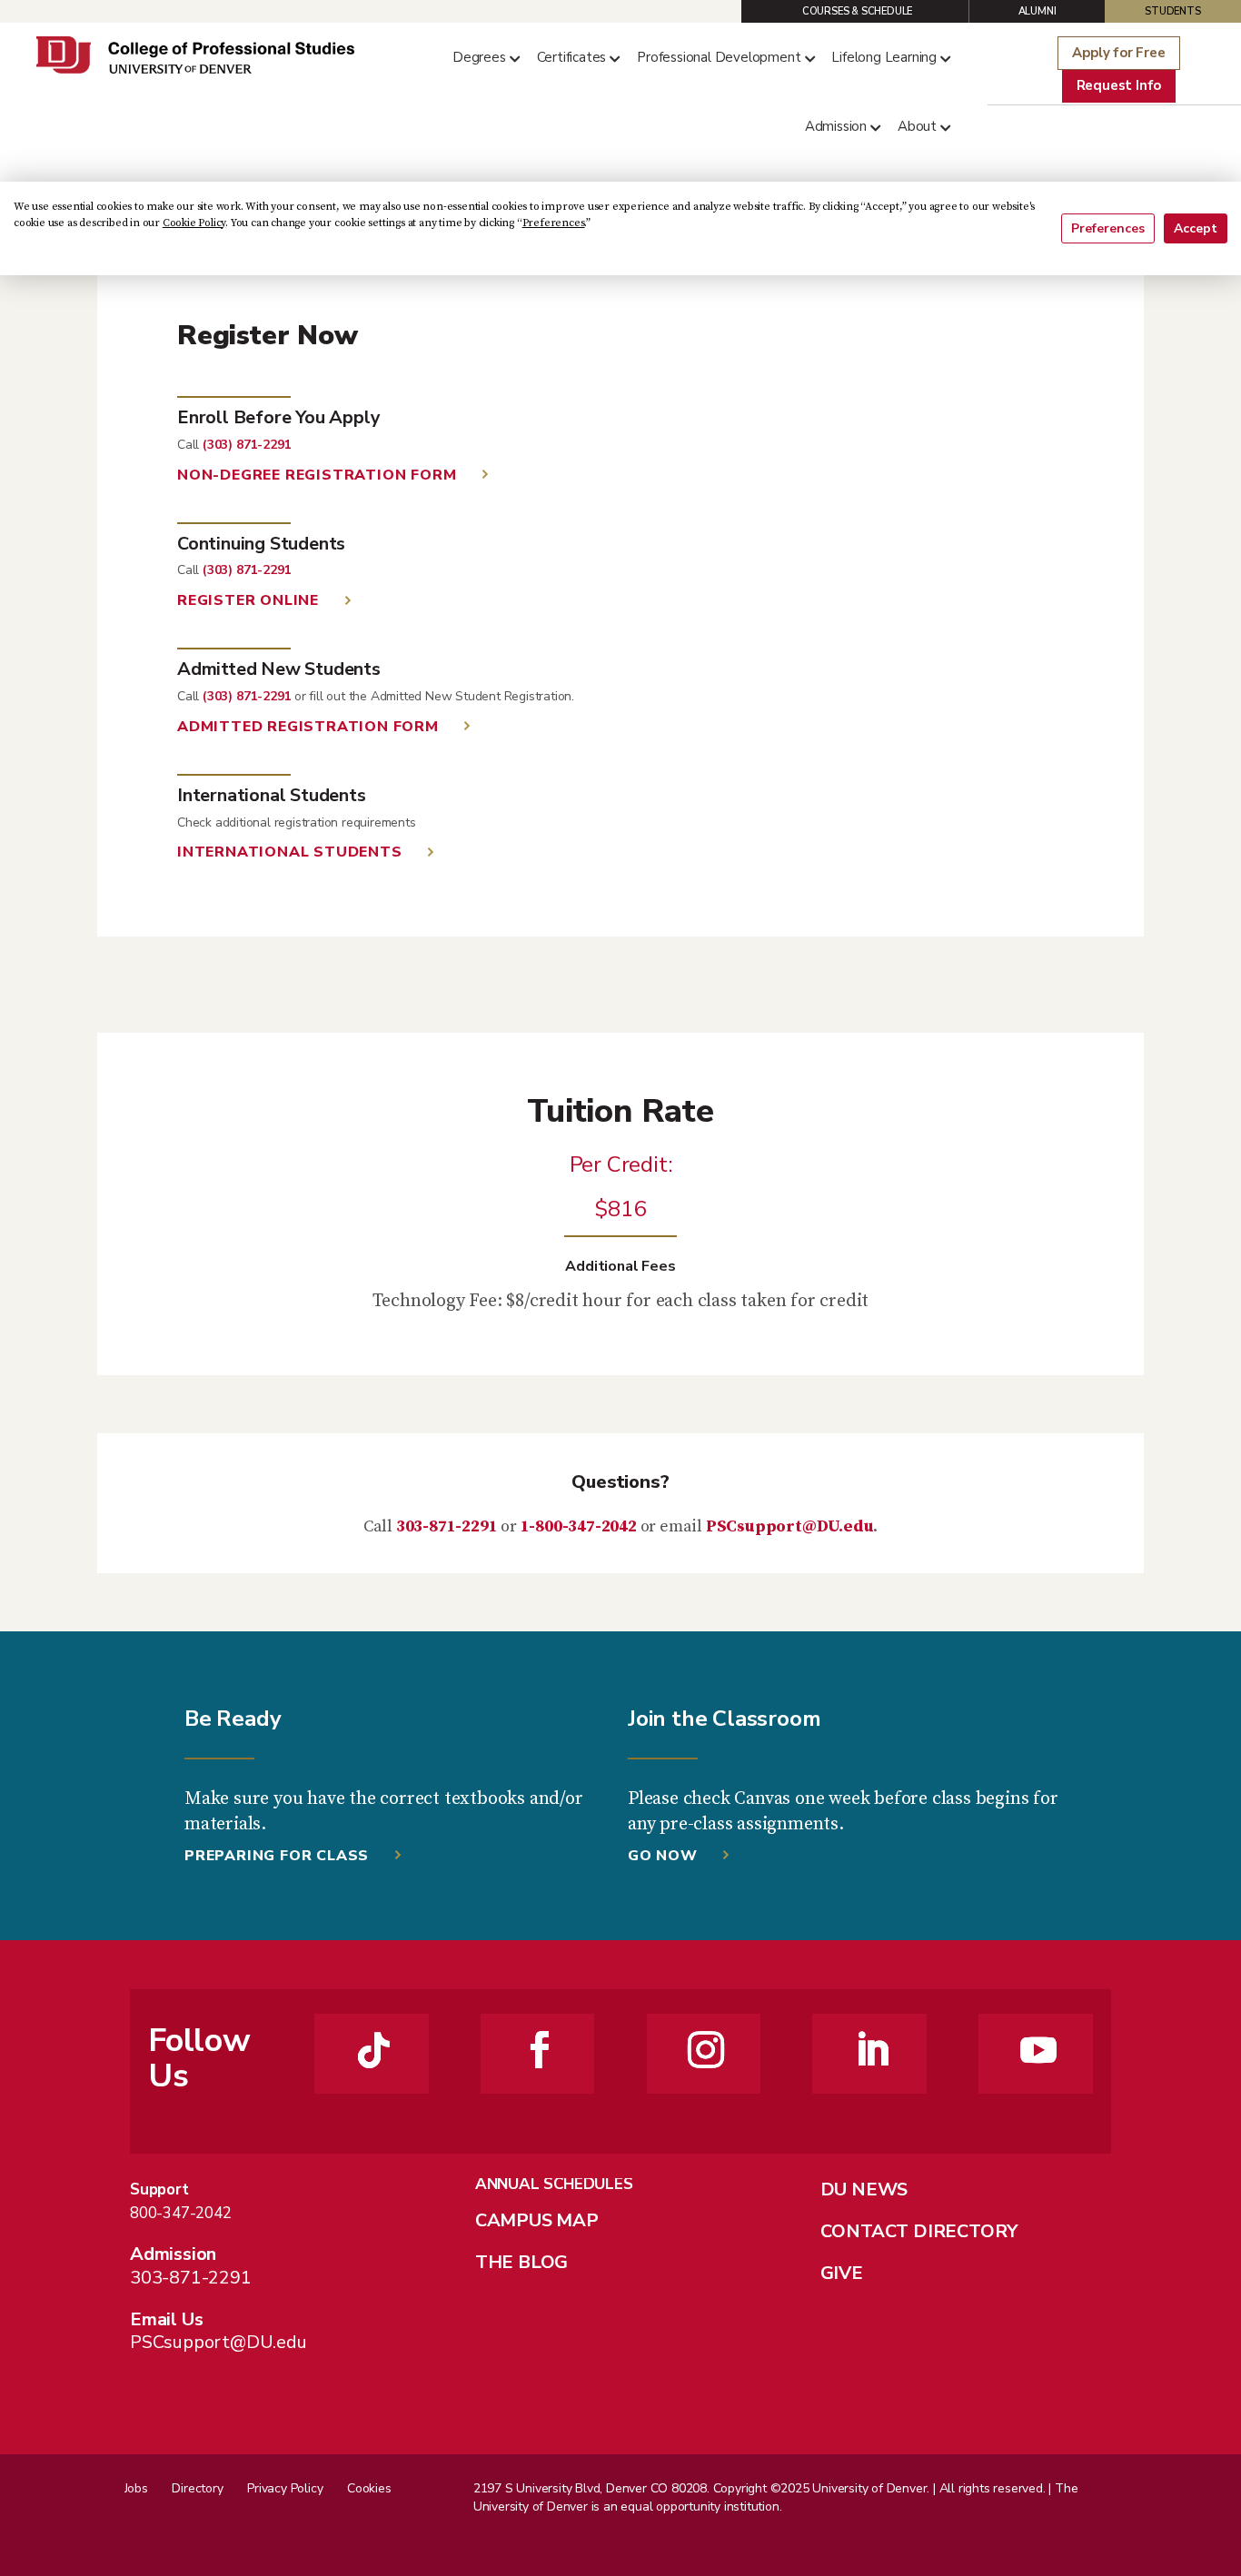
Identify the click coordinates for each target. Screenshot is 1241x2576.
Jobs (136, 2488)
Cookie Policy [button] (194, 223)
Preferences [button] (554, 223)
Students (1172, 11)
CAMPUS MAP (537, 2220)
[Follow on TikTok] (374, 2050)
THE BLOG (521, 2262)
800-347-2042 (181, 2213)
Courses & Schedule (857, 11)
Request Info (1119, 85)
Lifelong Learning (884, 57)
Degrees (479, 57)
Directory (197, 2488)
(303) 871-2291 (247, 445)
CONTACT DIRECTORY (919, 2231)
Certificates (572, 57)
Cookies (369, 2488)
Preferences (1108, 228)
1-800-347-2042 (579, 1526)
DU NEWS (864, 2190)
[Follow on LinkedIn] (872, 2050)
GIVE (842, 2273)
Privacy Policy (285, 2488)
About (917, 126)
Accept (1196, 228)
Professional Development (719, 57)
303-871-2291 (447, 1526)
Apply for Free (1118, 53)
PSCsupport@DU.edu (790, 1526)
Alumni (1037, 11)
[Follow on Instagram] (706, 2050)
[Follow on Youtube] (1038, 2050)
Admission (836, 126)
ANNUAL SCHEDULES (554, 2184)
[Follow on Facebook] (540, 2050)
